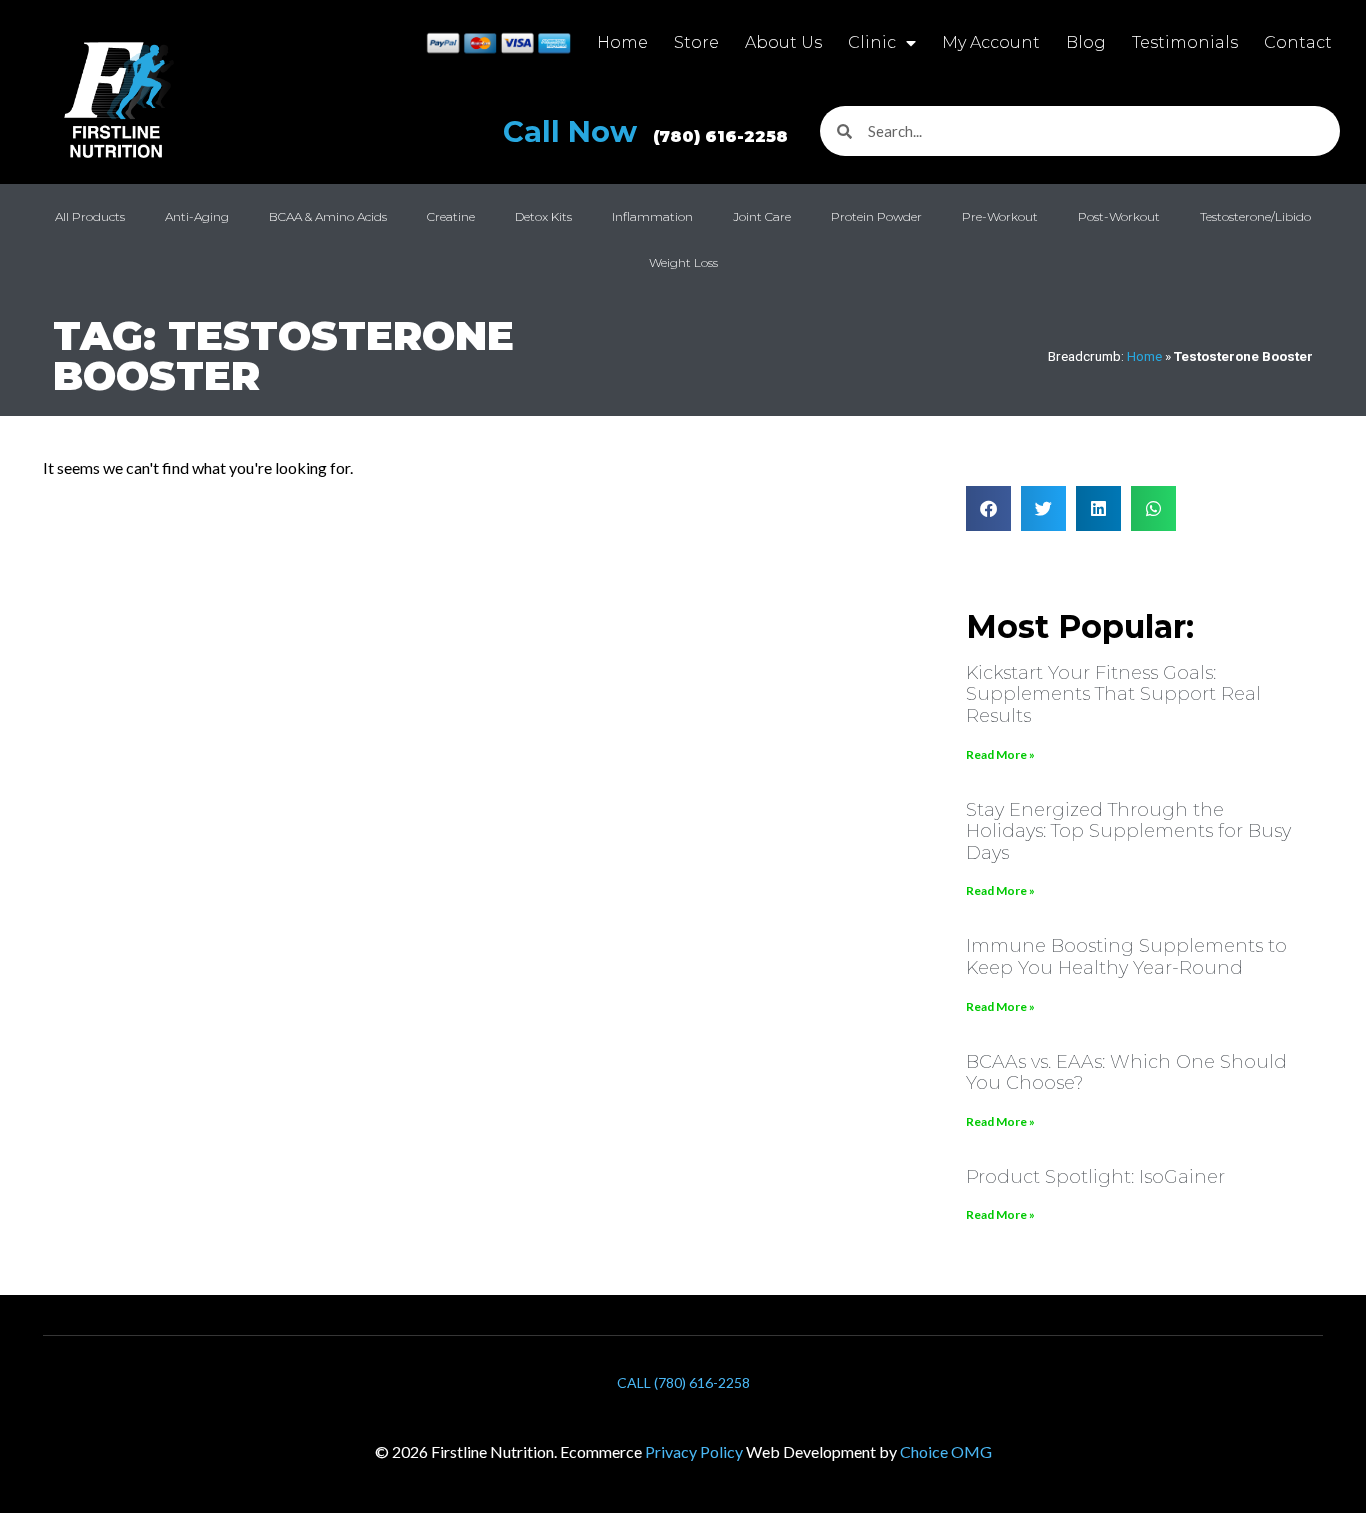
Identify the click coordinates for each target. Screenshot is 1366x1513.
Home (622, 42)
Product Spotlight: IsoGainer (1095, 1177)
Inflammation (652, 216)
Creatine (451, 216)
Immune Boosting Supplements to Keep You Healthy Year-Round (1126, 957)
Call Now (645, 131)
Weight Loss (683, 262)
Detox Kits (543, 216)
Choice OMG (946, 1451)
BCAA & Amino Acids (328, 216)
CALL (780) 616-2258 (683, 1382)
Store (696, 42)
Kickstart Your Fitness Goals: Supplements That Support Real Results (1113, 694)
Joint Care (762, 216)
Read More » (1000, 754)
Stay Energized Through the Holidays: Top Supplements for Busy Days (1128, 831)
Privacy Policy (694, 1451)
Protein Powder (876, 216)
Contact (1298, 42)
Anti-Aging (197, 216)
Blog (1086, 42)
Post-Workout (1119, 216)
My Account (991, 42)
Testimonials (1185, 42)
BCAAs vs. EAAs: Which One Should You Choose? (1126, 1073)
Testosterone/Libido (1255, 216)
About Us (783, 42)
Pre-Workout (1000, 216)
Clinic (872, 42)
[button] (988, 508)
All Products (90, 216)
